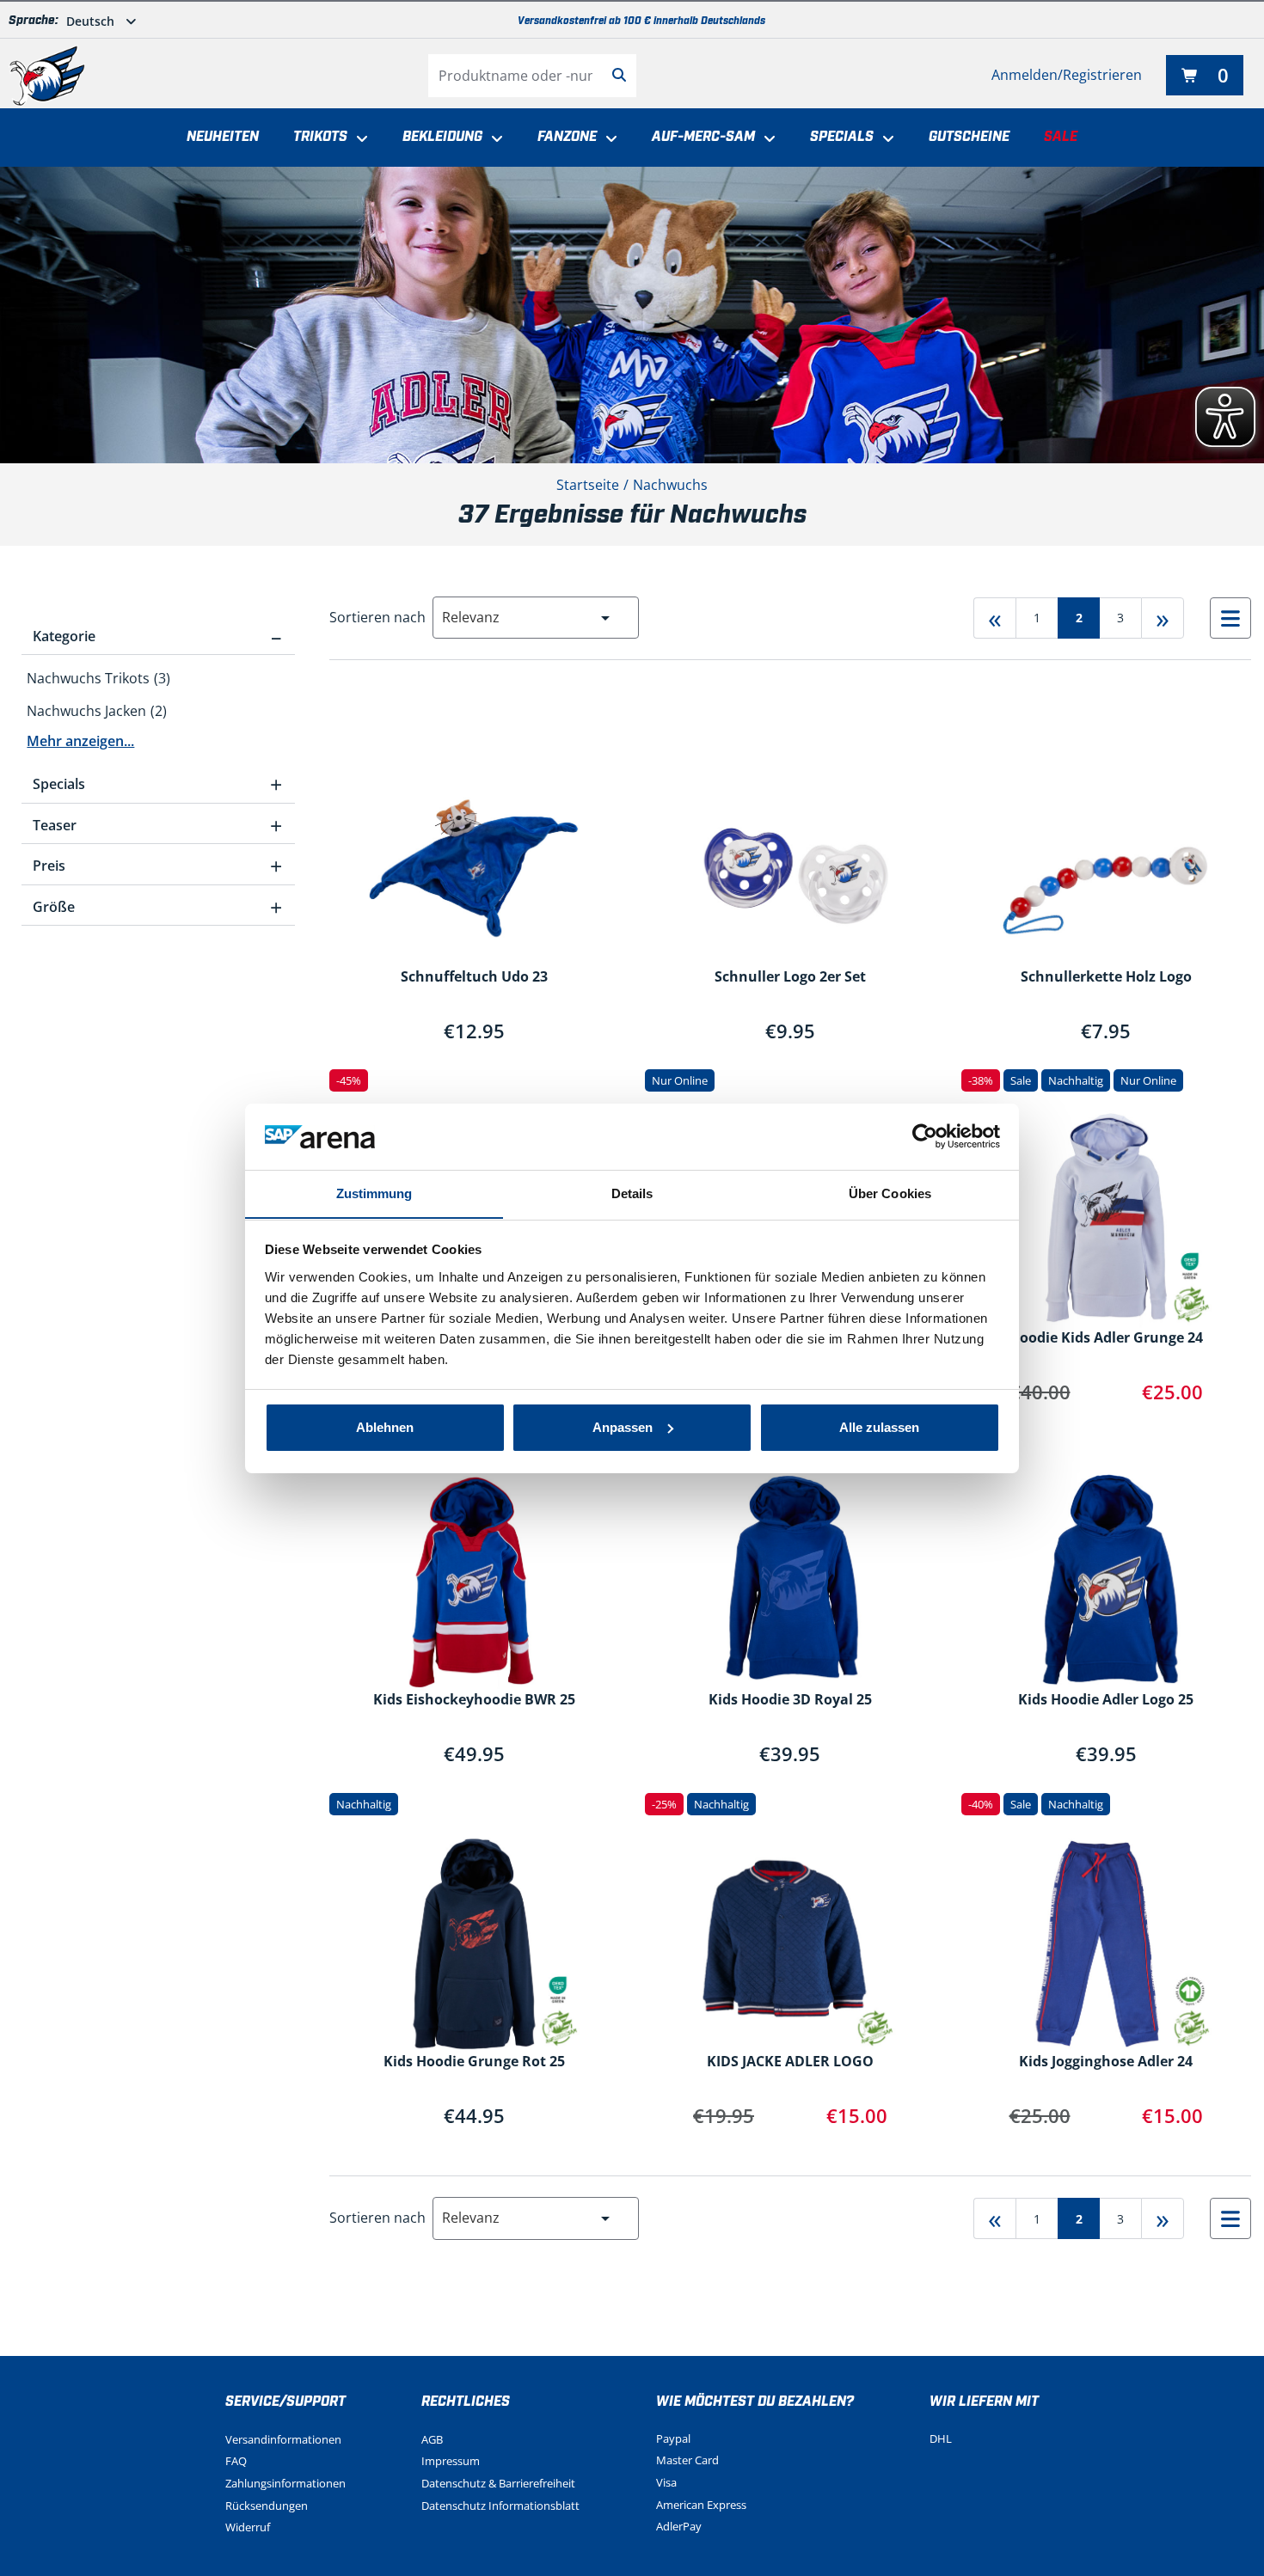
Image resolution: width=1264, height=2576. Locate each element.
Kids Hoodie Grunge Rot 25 (474, 2062)
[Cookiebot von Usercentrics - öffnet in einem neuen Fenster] (925, 1136)
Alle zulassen (879, 1427)
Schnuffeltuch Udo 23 (474, 977)
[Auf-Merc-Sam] (765, 139)
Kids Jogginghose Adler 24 (1106, 2062)
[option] (158, 678)
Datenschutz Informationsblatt (500, 2506)
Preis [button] (157, 866)
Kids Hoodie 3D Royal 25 (790, 1700)
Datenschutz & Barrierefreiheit (498, 2483)
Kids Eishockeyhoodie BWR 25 (474, 1700)
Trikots (320, 137)
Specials (842, 137)
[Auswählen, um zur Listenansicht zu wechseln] (1230, 618)
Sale (1061, 137)
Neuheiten (223, 137)
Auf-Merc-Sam (703, 137)
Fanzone (567, 137)
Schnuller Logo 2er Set (790, 977)
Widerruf (248, 2527)
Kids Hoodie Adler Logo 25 (1106, 1700)
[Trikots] (358, 139)
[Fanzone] (607, 139)
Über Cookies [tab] (890, 1193)
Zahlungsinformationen (285, 2483)
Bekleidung (442, 137)
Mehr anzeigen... (80, 741)
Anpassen (623, 1427)
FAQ (236, 2461)
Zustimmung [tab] (374, 1193)
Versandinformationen (283, 2439)
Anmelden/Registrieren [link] (1067, 75)
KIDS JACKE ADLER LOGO (790, 2062)
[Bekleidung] (493, 139)
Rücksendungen (267, 2506)
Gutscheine (969, 137)
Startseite (588, 485)
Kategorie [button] (157, 636)
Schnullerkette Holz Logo (1106, 977)
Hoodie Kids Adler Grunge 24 (1106, 1338)
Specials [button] (157, 784)
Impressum (451, 2461)
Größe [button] (157, 907)
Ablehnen (385, 1427)
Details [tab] (632, 1193)
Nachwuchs (670, 485)
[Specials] (884, 139)
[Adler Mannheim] (47, 76)
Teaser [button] (157, 825)
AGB (432, 2439)
